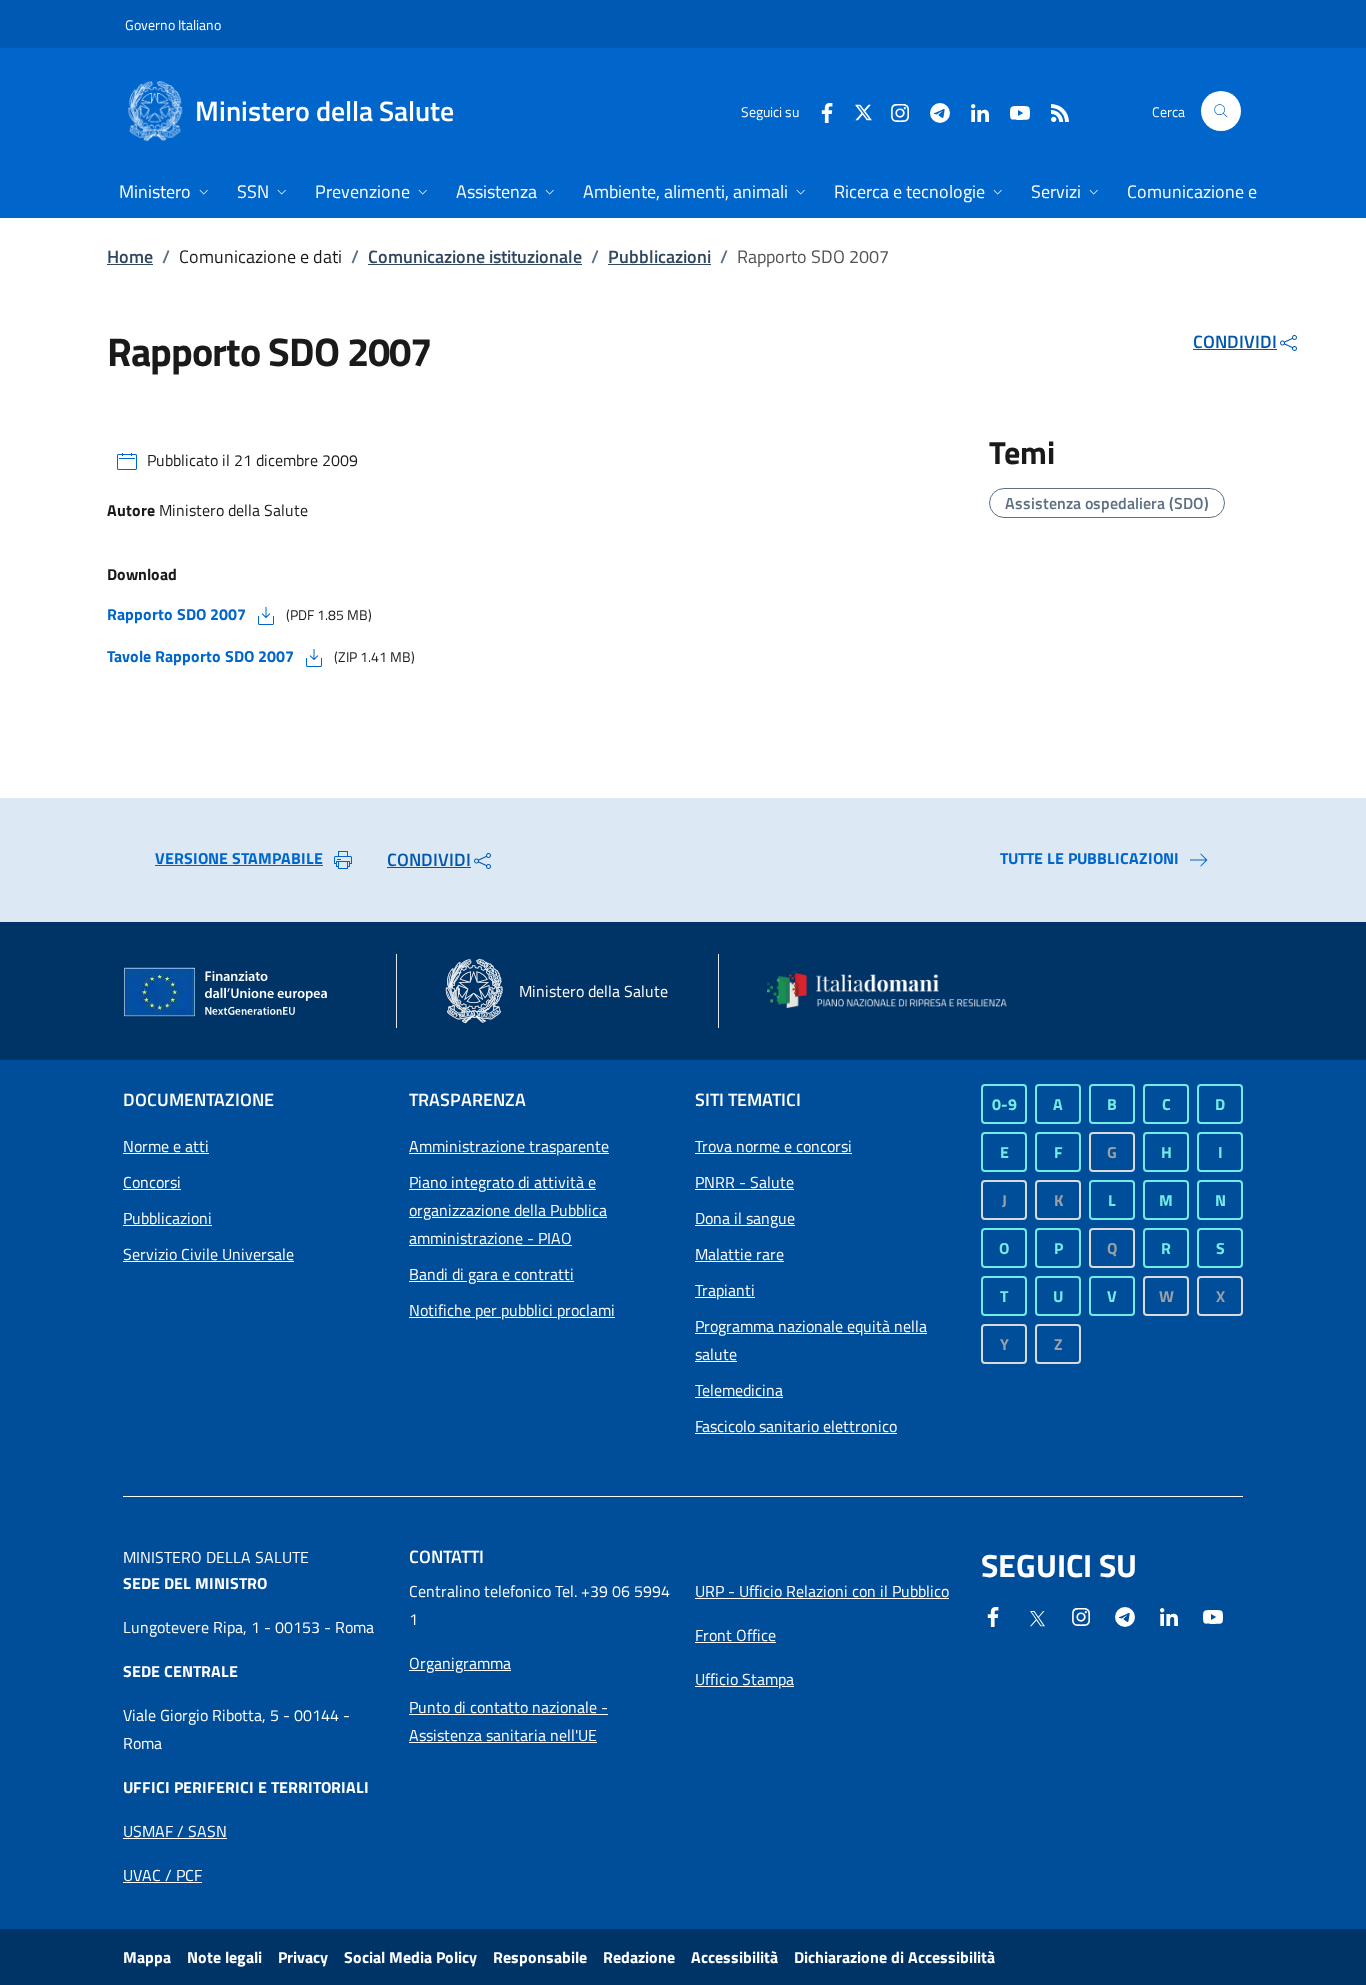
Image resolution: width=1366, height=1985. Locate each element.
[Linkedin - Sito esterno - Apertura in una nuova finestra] (972, 110)
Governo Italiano (173, 24)
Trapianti (725, 1290)
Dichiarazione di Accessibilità (894, 1957)
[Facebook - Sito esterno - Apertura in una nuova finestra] (819, 110)
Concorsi (152, 1182)
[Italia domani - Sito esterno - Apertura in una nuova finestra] (898, 990)
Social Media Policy (410, 1957)
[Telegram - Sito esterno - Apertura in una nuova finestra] (1125, 1615)
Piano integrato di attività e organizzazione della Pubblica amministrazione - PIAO (508, 1210)
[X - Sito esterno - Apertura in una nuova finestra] (863, 110)
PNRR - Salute (744, 1182)
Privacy (303, 1957)
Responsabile (540, 1957)
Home (130, 256)
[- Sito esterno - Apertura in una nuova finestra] (1213, 1615)
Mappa (147, 1957)
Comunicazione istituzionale (475, 256)
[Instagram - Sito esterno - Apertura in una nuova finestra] (892, 110)
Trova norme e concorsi (773, 1146)
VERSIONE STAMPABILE (239, 858)
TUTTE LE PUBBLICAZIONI (1089, 858)
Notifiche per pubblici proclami (512, 1310)
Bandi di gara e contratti (491, 1274)
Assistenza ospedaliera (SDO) (1107, 503)
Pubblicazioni (659, 256)
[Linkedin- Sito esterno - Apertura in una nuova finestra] (1169, 1615)
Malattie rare (739, 1254)
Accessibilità (734, 1957)
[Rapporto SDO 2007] (266, 614)
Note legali (224, 1957)
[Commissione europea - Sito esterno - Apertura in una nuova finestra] (227, 993)
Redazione (639, 1957)
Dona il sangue (745, 1218)
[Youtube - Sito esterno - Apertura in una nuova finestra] (1012, 110)
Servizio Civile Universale (208, 1254)
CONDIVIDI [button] (1235, 341)
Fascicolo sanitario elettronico (796, 1426)
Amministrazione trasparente (509, 1146)
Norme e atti (166, 1146)
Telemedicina (739, 1390)
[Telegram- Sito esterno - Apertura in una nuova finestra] (932, 110)
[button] (1221, 111)
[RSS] (1052, 110)
